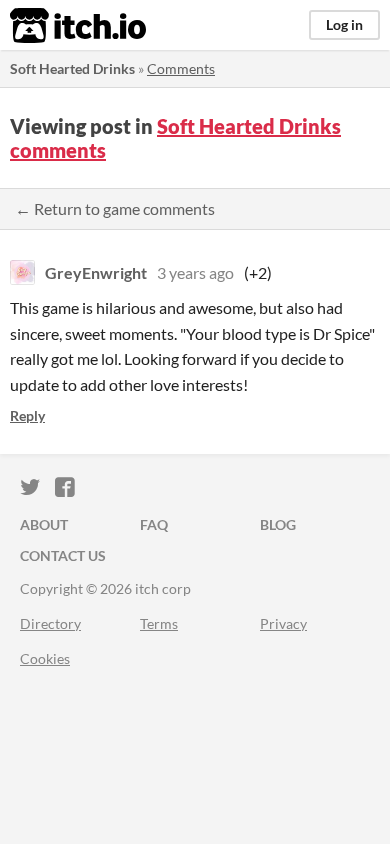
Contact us (63, 555)
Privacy (283, 623)
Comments (181, 68)
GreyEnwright (96, 272)
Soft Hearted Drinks (72, 68)
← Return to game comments (115, 208)
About (44, 524)
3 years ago (195, 272)
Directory (50, 623)
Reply (27, 415)
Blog (278, 524)
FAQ (154, 524)
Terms (159, 623)
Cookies (45, 658)
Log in (344, 24)
